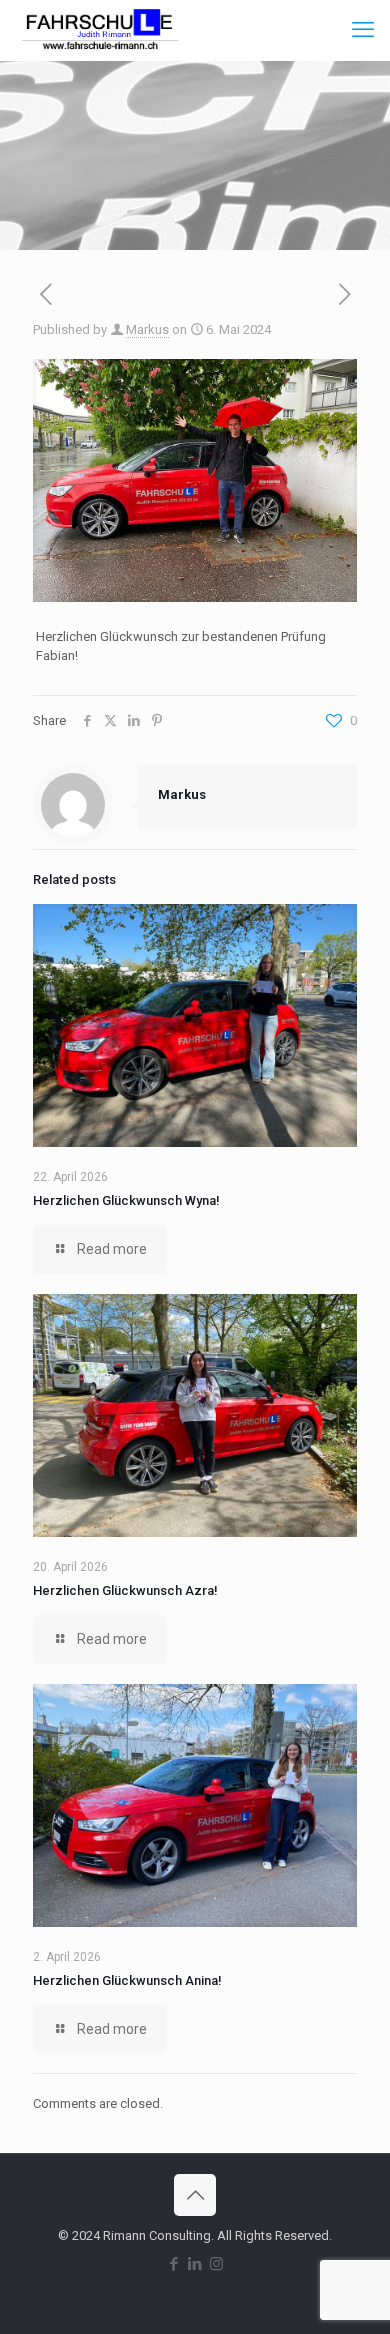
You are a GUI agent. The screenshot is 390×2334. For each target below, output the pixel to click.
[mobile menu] (363, 30)
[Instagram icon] (216, 2264)
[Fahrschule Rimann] (99, 30)
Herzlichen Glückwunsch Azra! (125, 1590)
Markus (147, 329)
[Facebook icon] (174, 2264)
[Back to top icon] (195, 2195)
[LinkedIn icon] (195, 2264)
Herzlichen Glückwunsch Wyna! (126, 1200)
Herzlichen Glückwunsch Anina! (127, 1980)
